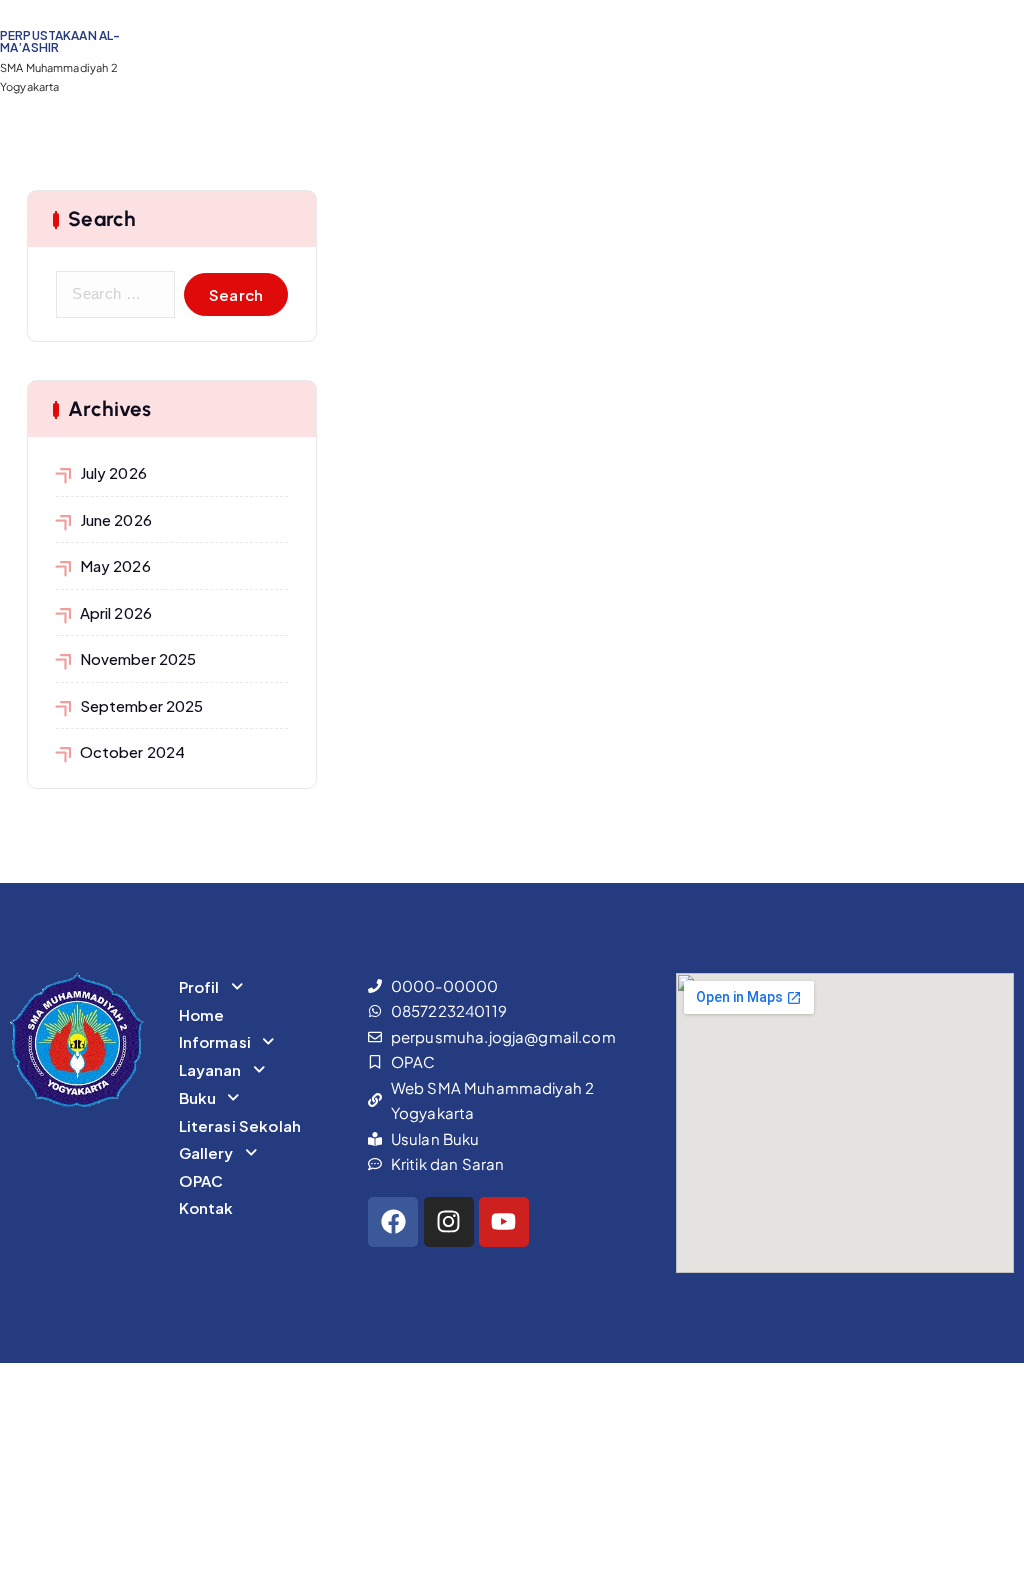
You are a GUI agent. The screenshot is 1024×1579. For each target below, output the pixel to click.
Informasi (215, 1041)
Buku (198, 1097)
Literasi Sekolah (240, 1125)
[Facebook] (393, 1222)
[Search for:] (115, 294)
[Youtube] (504, 1222)
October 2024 (132, 751)
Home (202, 1014)
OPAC (201, 1180)
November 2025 (138, 658)
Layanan (210, 1069)
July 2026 (113, 472)
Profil (199, 986)
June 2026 (116, 519)
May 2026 (115, 565)
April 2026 (116, 612)
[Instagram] (449, 1222)
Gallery (206, 1152)
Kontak (206, 1207)
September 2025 (142, 705)
